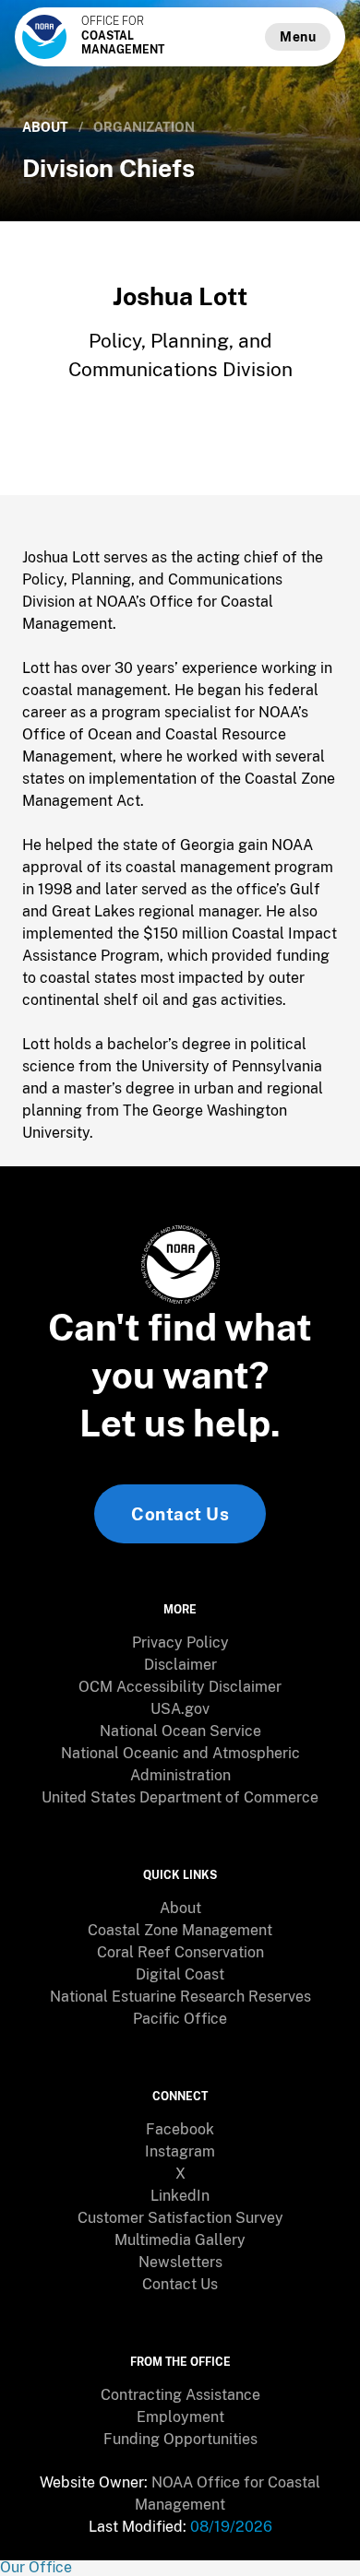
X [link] (180, 2174)
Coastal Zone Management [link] (180, 1930)
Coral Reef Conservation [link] (180, 1952)
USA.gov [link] (180, 1709)
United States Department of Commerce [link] (180, 1797)
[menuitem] (180, 1643)
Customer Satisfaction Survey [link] (180, 2218)
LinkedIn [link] (180, 2196)
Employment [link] (180, 2417)
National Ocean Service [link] (180, 1731)
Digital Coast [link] (180, 1974)
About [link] (45, 127)
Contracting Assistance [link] (180, 2395)
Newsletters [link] (180, 2262)
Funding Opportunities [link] (180, 2439)
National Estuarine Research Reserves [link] (180, 1997)
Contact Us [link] (180, 1514)
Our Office (36, 2567)
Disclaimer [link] (180, 1665)
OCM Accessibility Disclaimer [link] (180, 1687)
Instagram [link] (180, 2151)
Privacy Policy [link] (180, 1642)
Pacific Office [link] (180, 2019)
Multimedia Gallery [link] (180, 2240)
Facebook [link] (180, 2129)
